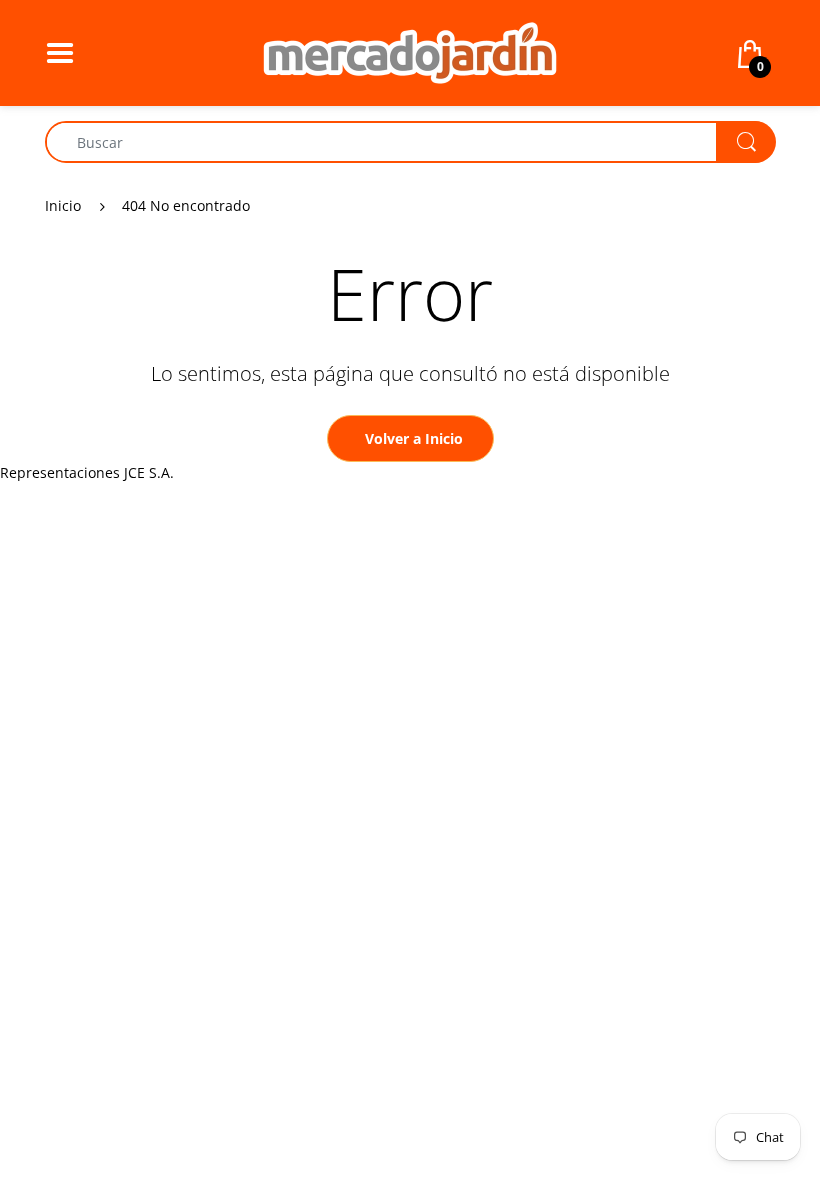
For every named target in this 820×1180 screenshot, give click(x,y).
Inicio (63, 205)
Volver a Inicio (414, 438)
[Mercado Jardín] (410, 51)
